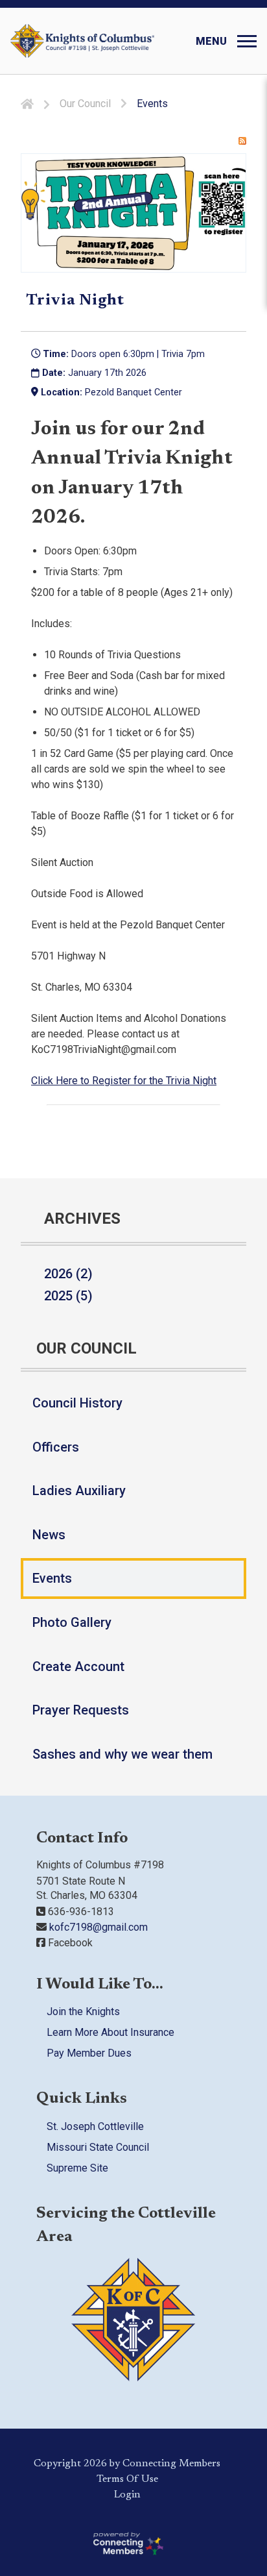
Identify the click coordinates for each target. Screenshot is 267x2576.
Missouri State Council (98, 2147)
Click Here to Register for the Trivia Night (124, 1081)
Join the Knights (83, 2012)
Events (52, 1578)
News (49, 1535)
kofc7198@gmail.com (97, 1927)
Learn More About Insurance (110, 2032)
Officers (56, 1447)
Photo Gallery (72, 1622)
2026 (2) (68, 1274)
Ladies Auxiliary (79, 1491)
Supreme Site (77, 2167)
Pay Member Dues (89, 2053)
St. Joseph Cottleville (95, 2126)
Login (127, 2494)
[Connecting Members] (127, 2543)
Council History (77, 1403)
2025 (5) (68, 1296)
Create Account (78, 1666)
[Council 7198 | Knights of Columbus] (82, 41)
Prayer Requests (81, 1710)
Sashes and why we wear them (122, 1754)
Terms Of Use (127, 2479)
